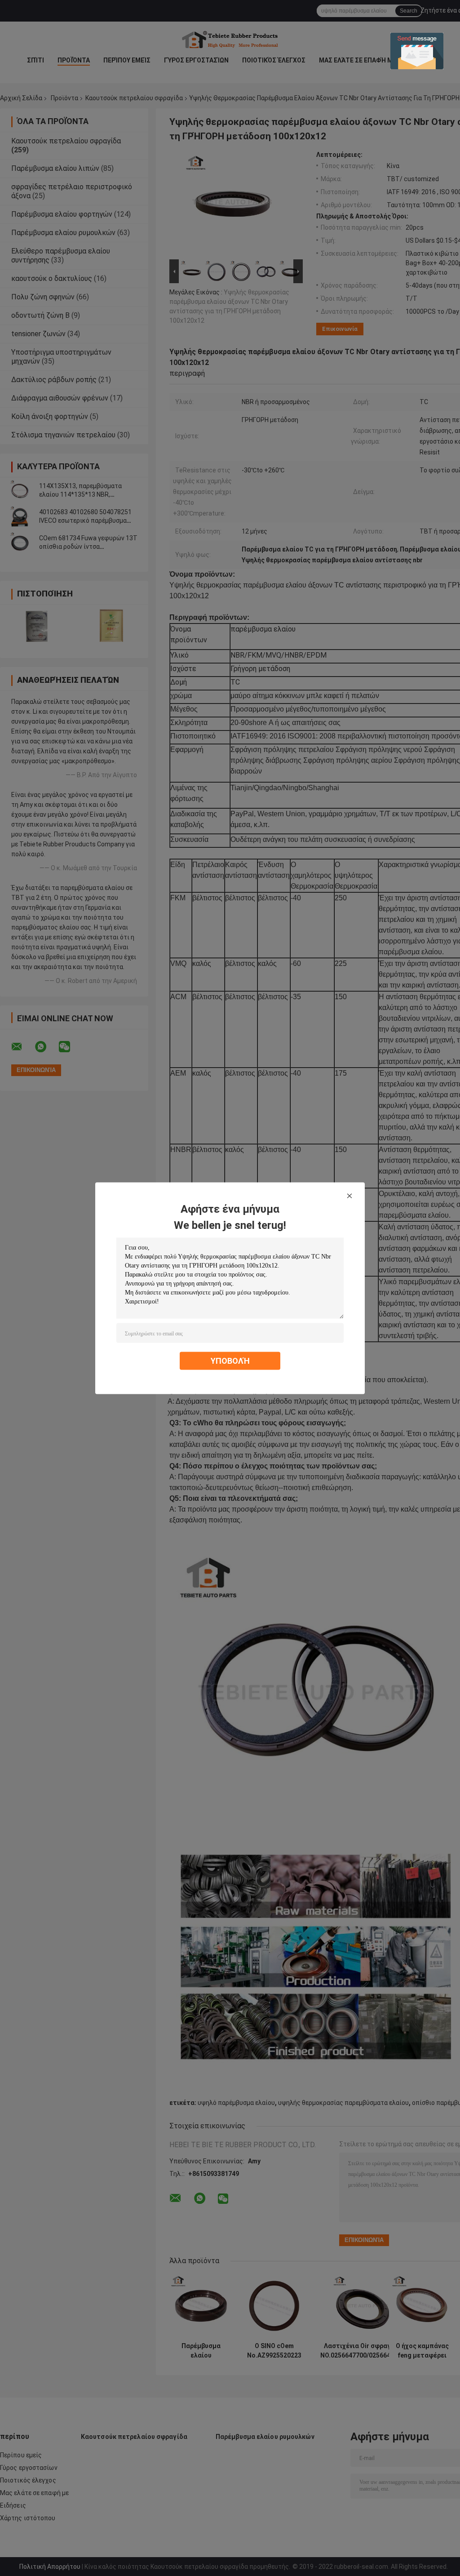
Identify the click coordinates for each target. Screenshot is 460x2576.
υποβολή (230, 1360)
